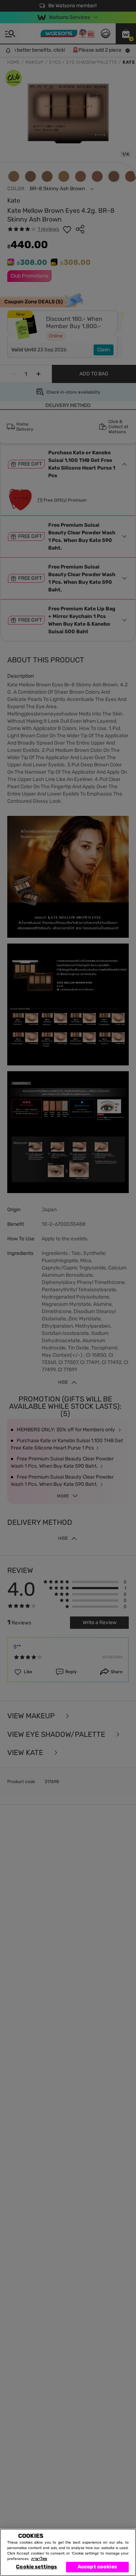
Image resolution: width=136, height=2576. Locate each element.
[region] (68, 2552)
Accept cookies (97, 2567)
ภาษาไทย (39, 2559)
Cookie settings (36, 2567)
